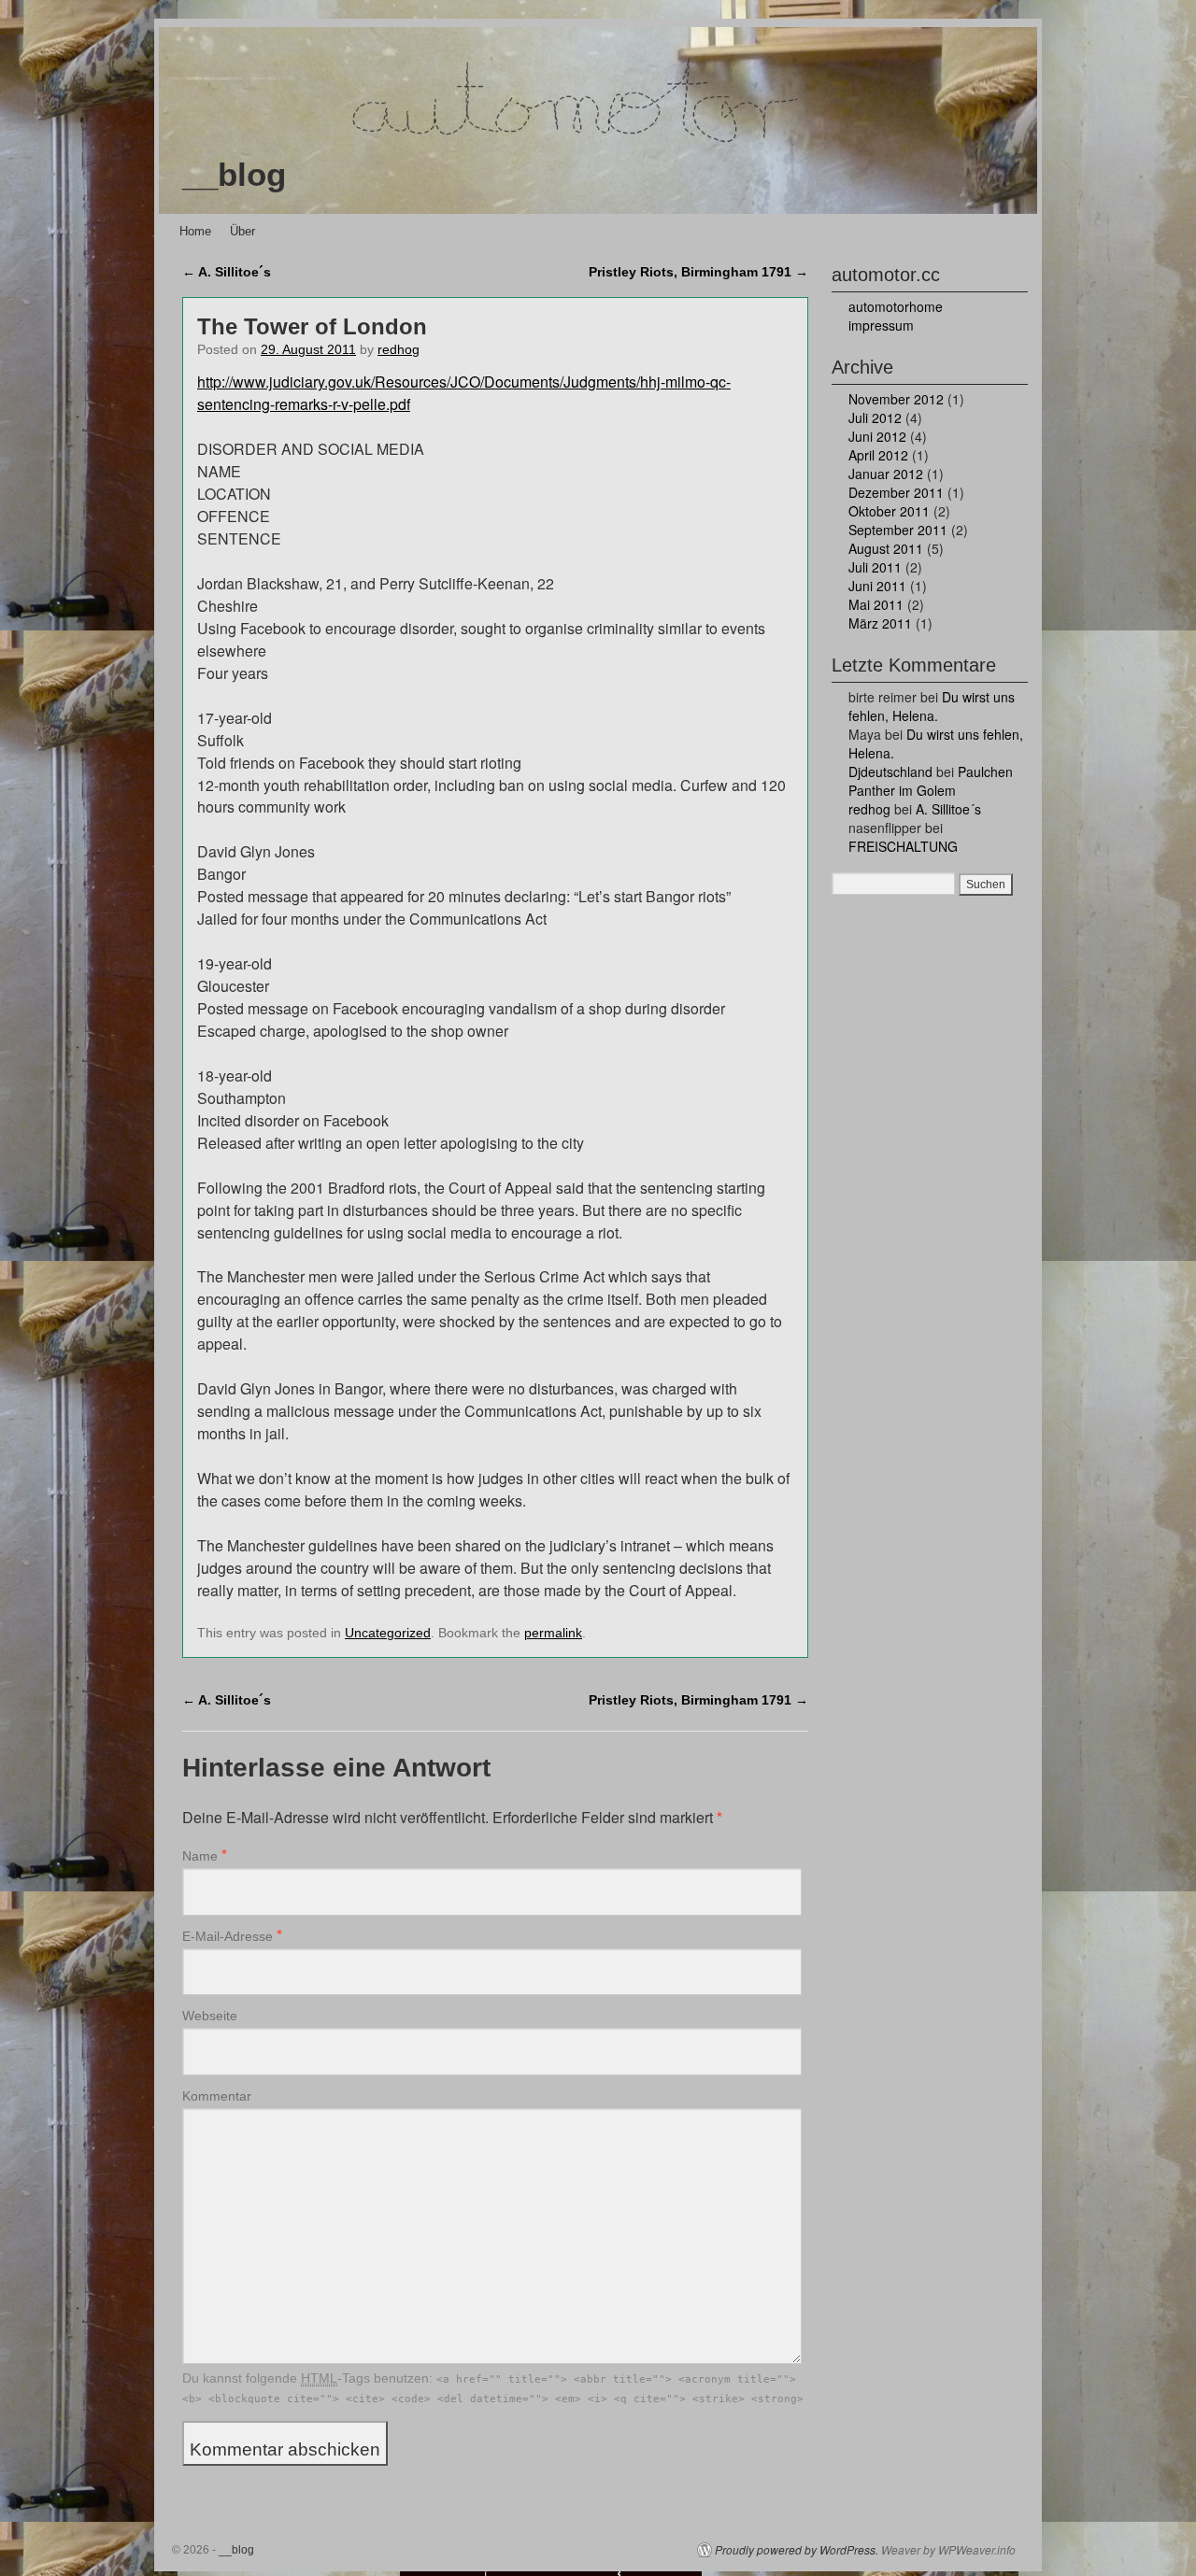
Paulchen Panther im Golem (931, 781)
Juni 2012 (877, 436)
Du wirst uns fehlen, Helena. (932, 706)
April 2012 (878, 455)
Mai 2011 (876, 604)
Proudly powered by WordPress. (797, 2550)
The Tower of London (312, 326)
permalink (553, 1633)
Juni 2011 (877, 586)
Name (200, 1856)
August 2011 (886, 548)
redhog (399, 350)
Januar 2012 (886, 474)
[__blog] (598, 120)
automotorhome (896, 306)
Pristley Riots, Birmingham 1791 (698, 272)
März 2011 (880, 623)
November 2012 (896, 399)
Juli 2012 (875, 418)
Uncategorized (388, 1633)
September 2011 (898, 530)
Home (195, 231)
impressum (881, 325)
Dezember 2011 (896, 492)
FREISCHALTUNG (903, 846)
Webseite (210, 2016)
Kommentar (217, 2096)
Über (242, 231)
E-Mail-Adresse (228, 1936)
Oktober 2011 (889, 511)
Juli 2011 (875, 567)
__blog (234, 174)
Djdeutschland (890, 771)
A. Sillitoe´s (227, 272)
